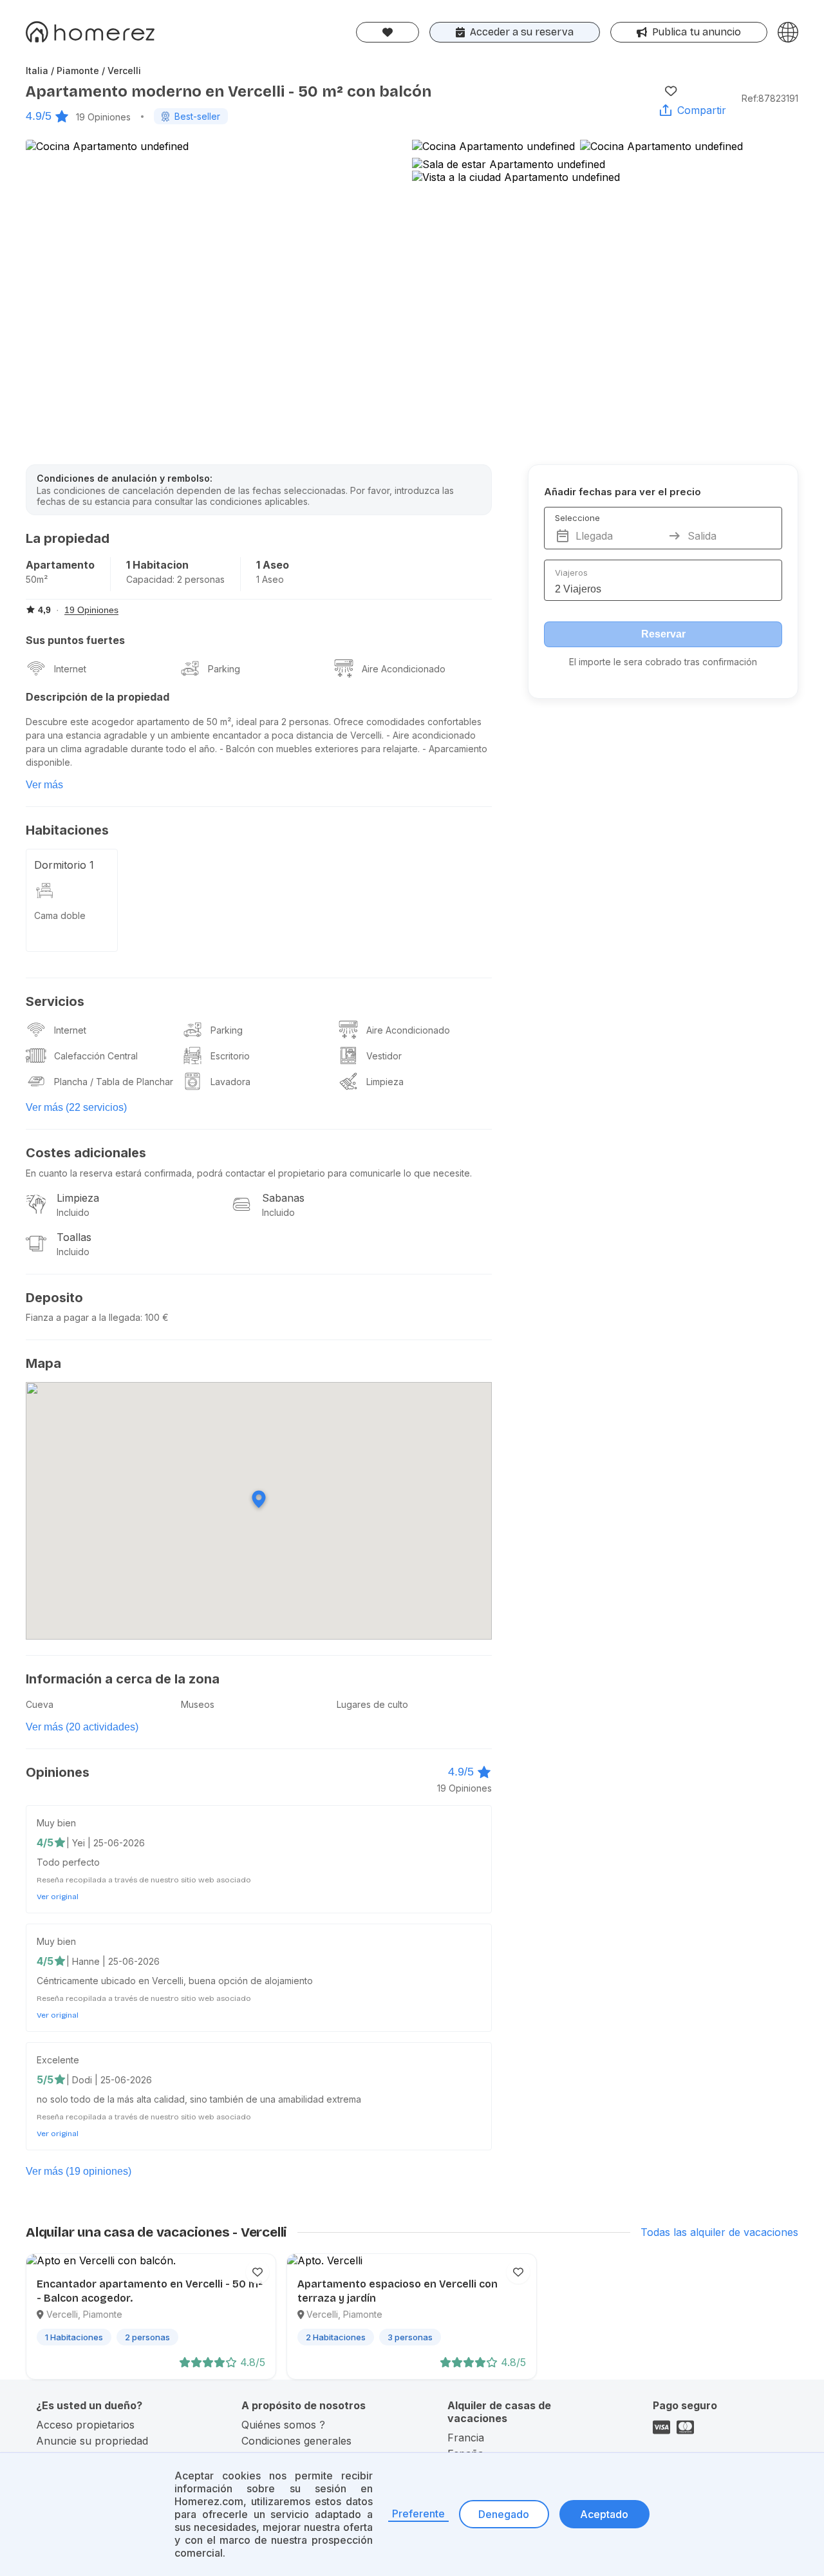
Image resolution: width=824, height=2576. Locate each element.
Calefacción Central (96, 1056)
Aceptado (604, 2514)
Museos (198, 1704)
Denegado (504, 2514)
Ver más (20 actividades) (82, 1727)
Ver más (44, 785)
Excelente (58, 2060)
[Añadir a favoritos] (671, 91)
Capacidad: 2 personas (175, 579)
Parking (224, 669)
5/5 (45, 2079)
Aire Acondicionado (404, 669)
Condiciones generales (296, 2441)
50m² (37, 579)
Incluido (73, 1212)
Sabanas (283, 1198)
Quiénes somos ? (283, 2425)
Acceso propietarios (85, 2425)
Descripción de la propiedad (98, 697)
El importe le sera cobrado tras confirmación (663, 662)
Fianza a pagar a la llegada (83, 1317)
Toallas (74, 1237)
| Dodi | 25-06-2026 (109, 2080)
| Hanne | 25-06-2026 (113, 1961)
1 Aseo (273, 565)
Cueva (40, 1704)
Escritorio (230, 1056)
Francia (466, 2438)
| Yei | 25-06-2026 (106, 1843)
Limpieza (385, 1082)
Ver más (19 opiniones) (79, 2171)
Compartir (702, 110)
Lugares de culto (372, 1704)
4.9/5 (39, 116)
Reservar (663, 634)
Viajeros (571, 573)
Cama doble (60, 915)
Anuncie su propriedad (92, 2441)
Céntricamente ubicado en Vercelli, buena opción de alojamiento (175, 1981)
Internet (70, 669)
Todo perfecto (68, 1862)
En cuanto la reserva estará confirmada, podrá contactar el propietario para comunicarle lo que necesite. (249, 1173)
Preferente (418, 2514)
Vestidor (384, 1056)
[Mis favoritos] (388, 32)
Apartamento (60, 565)
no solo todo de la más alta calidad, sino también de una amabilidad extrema (199, 2099)
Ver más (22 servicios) (76, 1107)
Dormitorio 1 (64, 865)
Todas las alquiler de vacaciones (719, 2232)
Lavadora (230, 1082)
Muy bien (56, 1823)
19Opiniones (103, 117)
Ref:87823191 (770, 98)
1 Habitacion (157, 565)
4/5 (45, 1842)
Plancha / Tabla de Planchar (114, 1082)
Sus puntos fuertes (75, 640)
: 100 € (154, 1317)
